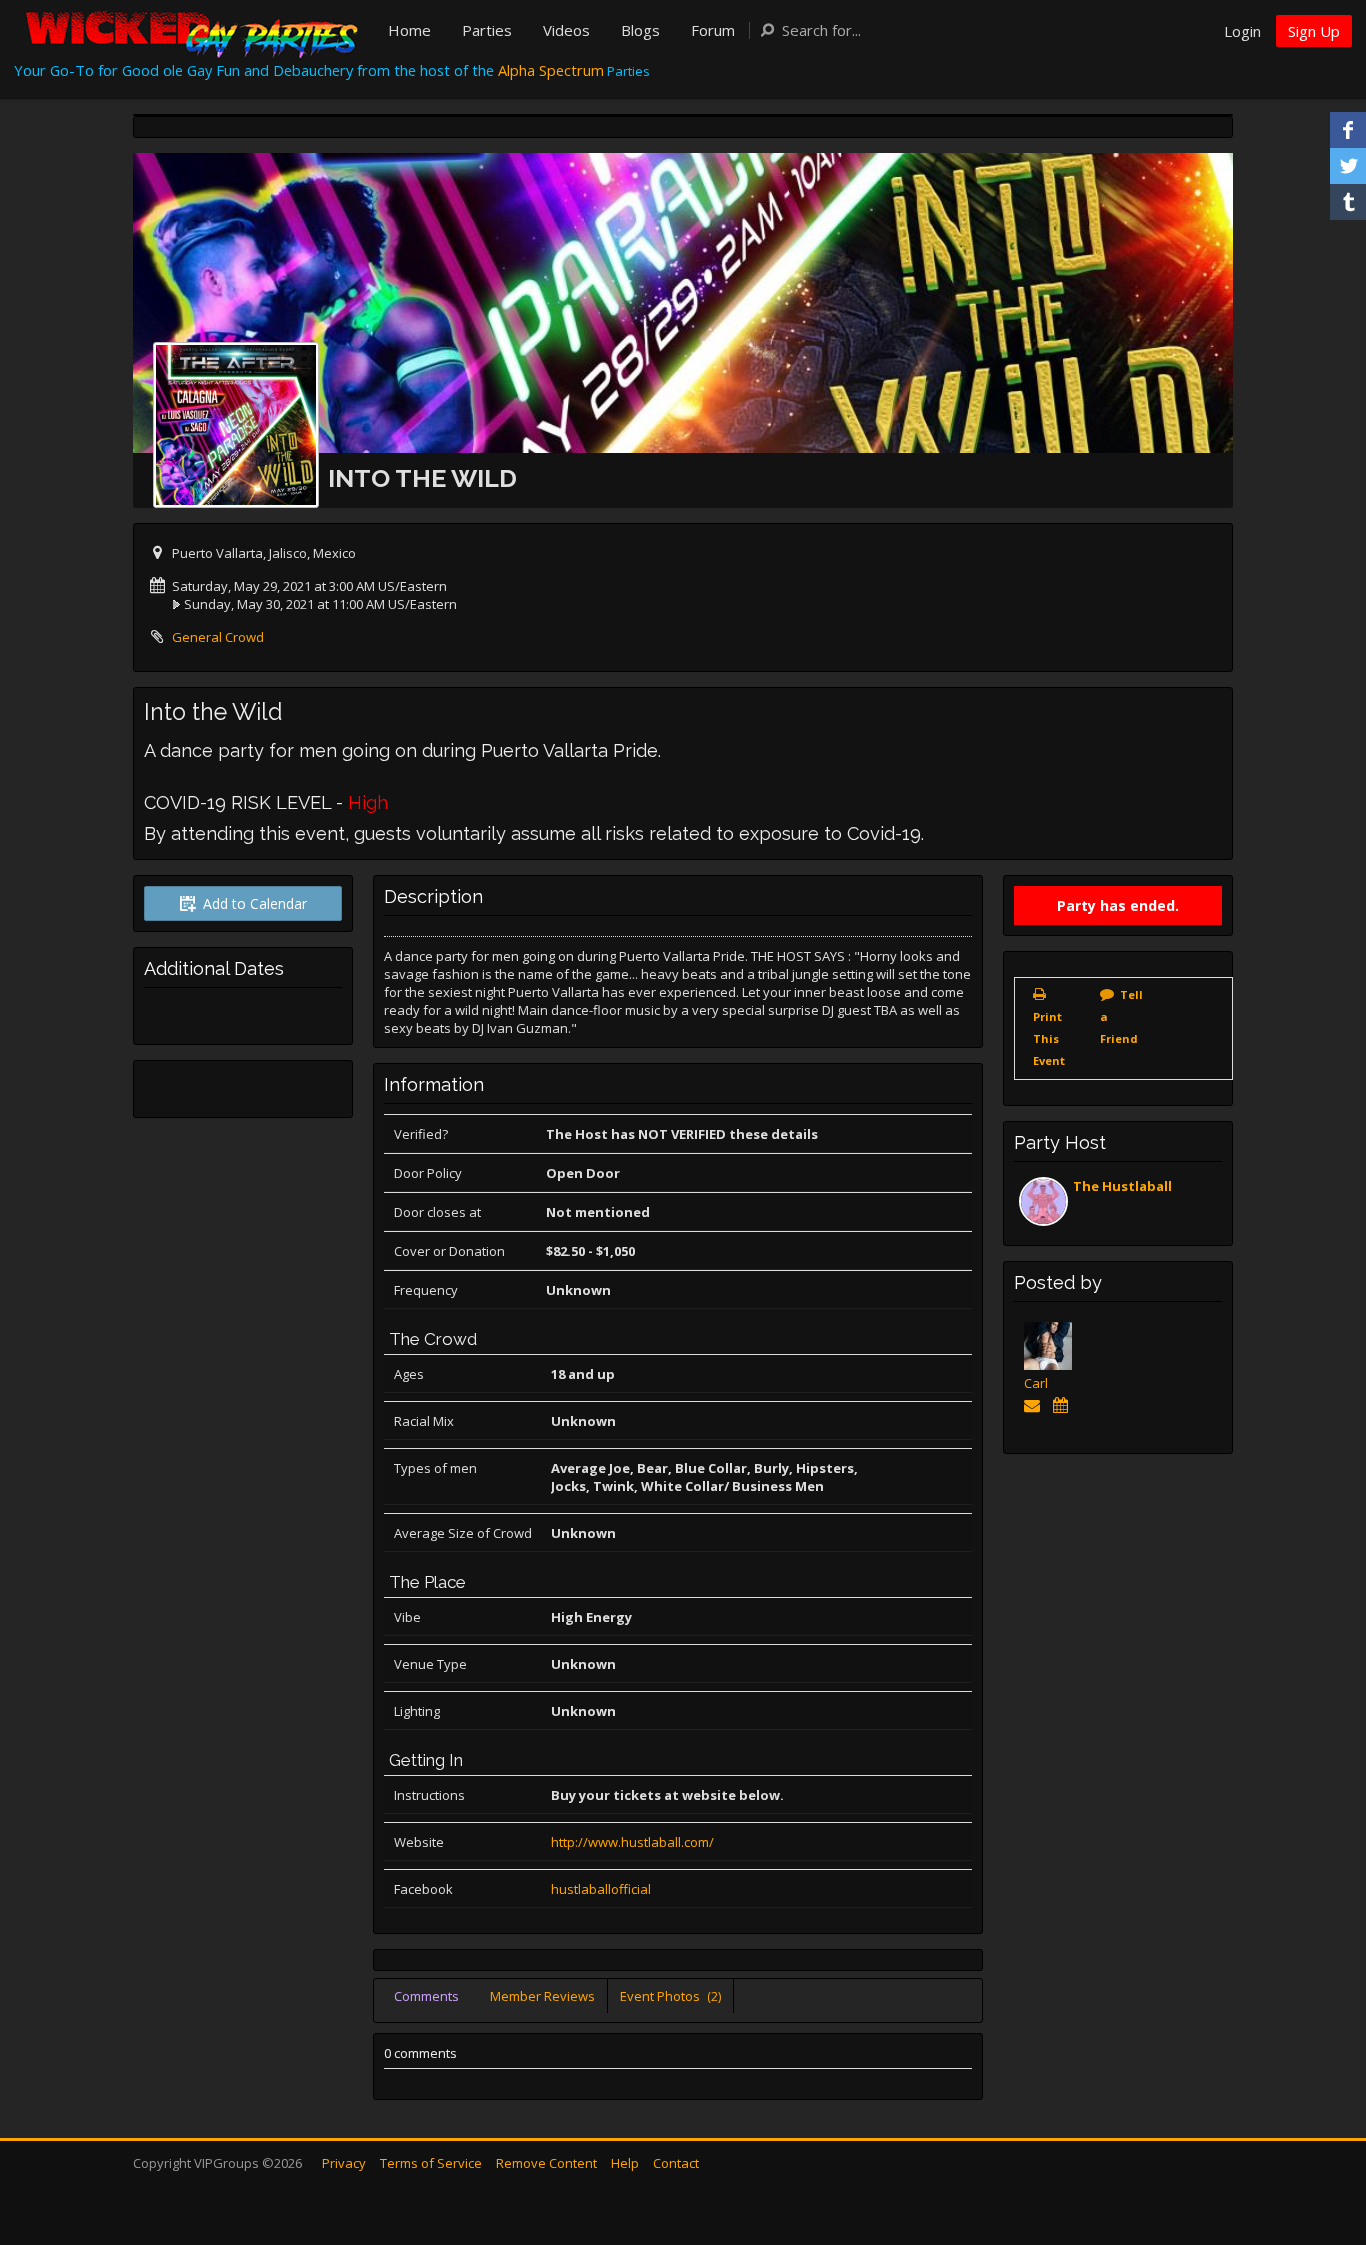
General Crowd (218, 637)
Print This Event (1049, 1038)
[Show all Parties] (1063, 1405)
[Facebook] (1348, 130)
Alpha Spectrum (551, 70)
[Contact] (1035, 1405)
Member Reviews (542, 1996)
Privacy (344, 2163)
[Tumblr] (1348, 202)
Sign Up (1314, 31)
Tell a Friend (1121, 1016)
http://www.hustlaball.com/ (632, 1842)
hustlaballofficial (601, 1889)
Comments (426, 1996)
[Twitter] (1348, 166)
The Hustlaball (1122, 1186)
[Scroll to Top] (1321, 2150)
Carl (1036, 1383)
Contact (676, 2163)
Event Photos (670, 1996)
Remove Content (546, 2163)
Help (625, 2163)
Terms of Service (431, 2163)
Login (1242, 31)
